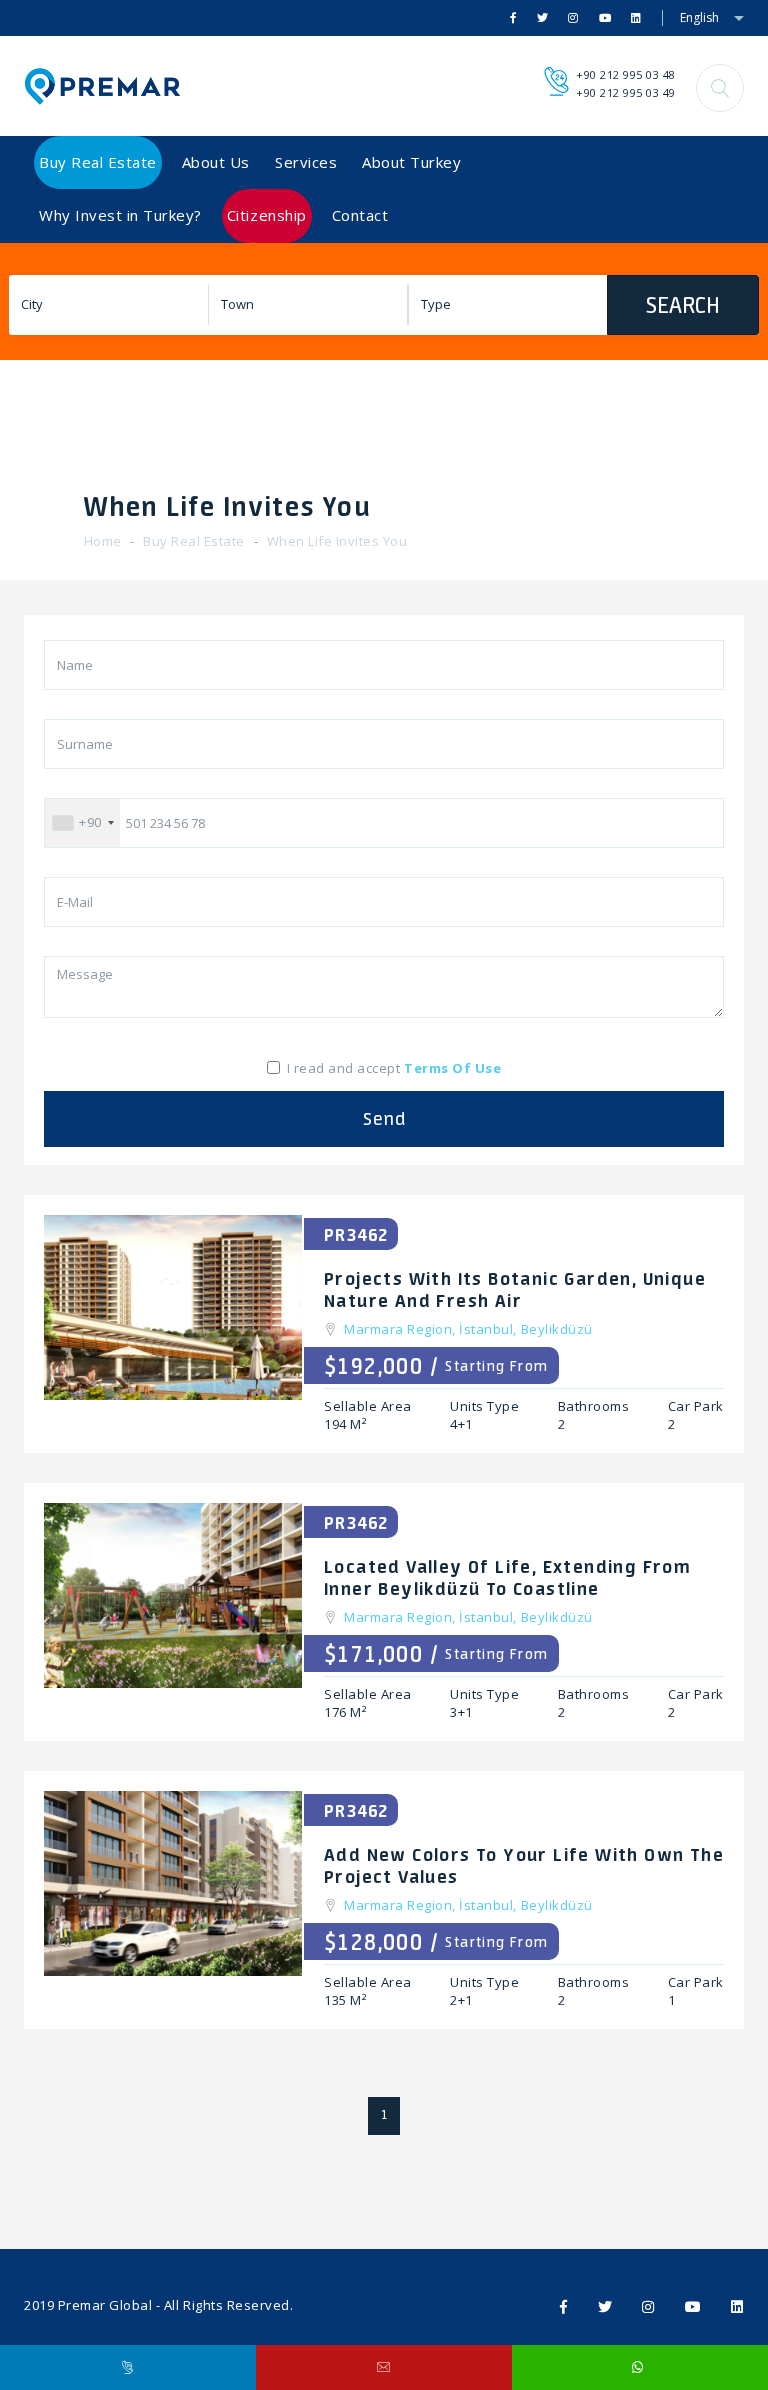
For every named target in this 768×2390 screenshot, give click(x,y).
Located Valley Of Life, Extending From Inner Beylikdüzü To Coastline (507, 1577)
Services (306, 162)
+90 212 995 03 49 (626, 92)
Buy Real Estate (98, 162)
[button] (720, 88)
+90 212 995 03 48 (626, 74)
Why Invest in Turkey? (120, 215)
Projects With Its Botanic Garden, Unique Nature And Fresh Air (515, 1289)
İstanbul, (489, 1329)
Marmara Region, (401, 1329)
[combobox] (82, 823)
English (699, 17)
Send (384, 1118)
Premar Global (105, 2305)
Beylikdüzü (557, 1329)
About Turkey (411, 162)
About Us (216, 162)
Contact (360, 215)
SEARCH (683, 305)
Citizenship (267, 215)
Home (103, 541)
